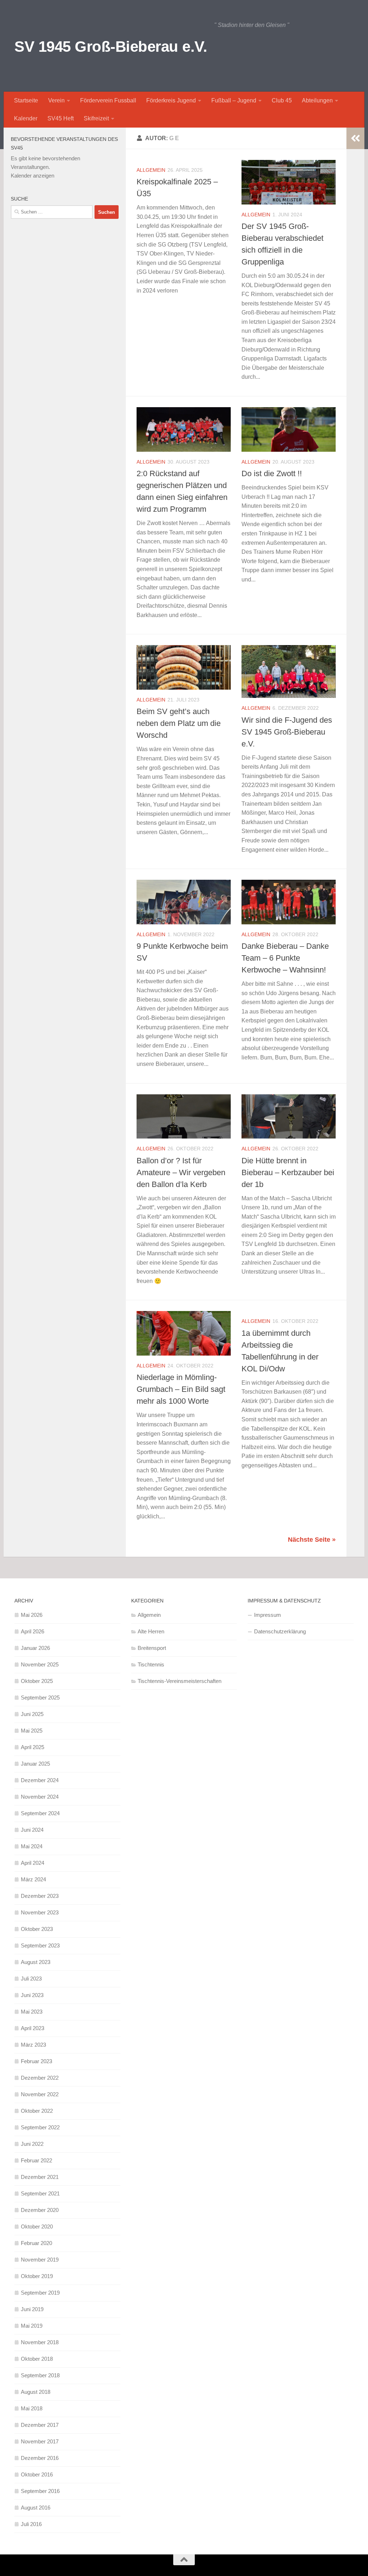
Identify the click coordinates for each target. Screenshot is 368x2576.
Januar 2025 (35, 1764)
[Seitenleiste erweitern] (355, 138)
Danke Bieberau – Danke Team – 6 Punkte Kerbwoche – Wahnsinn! (285, 958)
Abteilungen (317, 100)
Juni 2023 (32, 1995)
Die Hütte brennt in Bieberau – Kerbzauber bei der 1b (288, 1172)
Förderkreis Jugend (171, 100)
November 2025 (40, 1664)
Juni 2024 (32, 1830)
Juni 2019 (32, 2309)
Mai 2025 (32, 1731)
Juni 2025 (32, 1714)
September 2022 (40, 2127)
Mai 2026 (32, 1615)
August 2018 (36, 2392)
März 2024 (33, 1879)
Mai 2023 (32, 2012)
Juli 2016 (31, 2524)
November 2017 (40, 2441)
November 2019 (40, 2260)
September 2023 (40, 1945)
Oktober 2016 (37, 2474)
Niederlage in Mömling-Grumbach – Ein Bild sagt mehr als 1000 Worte (181, 1389)
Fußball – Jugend (234, 100)
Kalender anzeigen (33, 176)
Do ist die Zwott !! (272, 473)
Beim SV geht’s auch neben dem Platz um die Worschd (179, 723)
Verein (56, 100)
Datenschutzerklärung (280, 1631)
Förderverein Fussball (108, 100)
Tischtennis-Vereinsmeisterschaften (180, 1681)
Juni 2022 (32, 2144)
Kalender (26, 118)
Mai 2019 (32, 2326)
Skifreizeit (96, 118)
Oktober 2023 (37, 1929)
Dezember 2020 (40, 2210)
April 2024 (33, 1863)
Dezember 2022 (40, 2078)
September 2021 (40, 2193)
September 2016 (40, 2491)
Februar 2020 (36, 2243)
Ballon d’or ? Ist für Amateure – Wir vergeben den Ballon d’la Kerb (181, 1172)
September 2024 (40, 1813)
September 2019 (40, 2293)
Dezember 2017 (40, 2425)
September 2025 (40, 1698)
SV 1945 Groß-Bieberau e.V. (111, 47)
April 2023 (33, 2028)
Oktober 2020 (37, 2227)
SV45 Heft (61, 118)
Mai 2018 (32, 2408)
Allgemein (151, 170)
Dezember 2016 (40, 2458)
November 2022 (40, 2094)
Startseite (26, 100)
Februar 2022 (36, 2160)
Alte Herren (151, 1631)
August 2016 (36, 2508)
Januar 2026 (35, 1648)
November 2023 (40, 1912)
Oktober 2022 (37, 2111)
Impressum (268, 1615)
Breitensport (152, 1648)
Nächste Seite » (312, 1540)
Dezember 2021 (40, 2177)
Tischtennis (151, 1664)
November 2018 (40, 2342)
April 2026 (33, 1631)
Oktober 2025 (37, 1681)
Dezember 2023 (40, 1896)
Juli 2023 (31, 1979)
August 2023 (36, 1962)
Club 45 (282, 100)
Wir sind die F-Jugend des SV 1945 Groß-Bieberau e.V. (287, 732)
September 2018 (40, 2375)
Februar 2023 (36, 2061)
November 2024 (40, 1797)
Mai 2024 (32, 1846)
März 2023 (33, 2045)
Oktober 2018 (37, 2359)
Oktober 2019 (37, 2276)
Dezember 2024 (40, 1780)
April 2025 (33, 1747)
